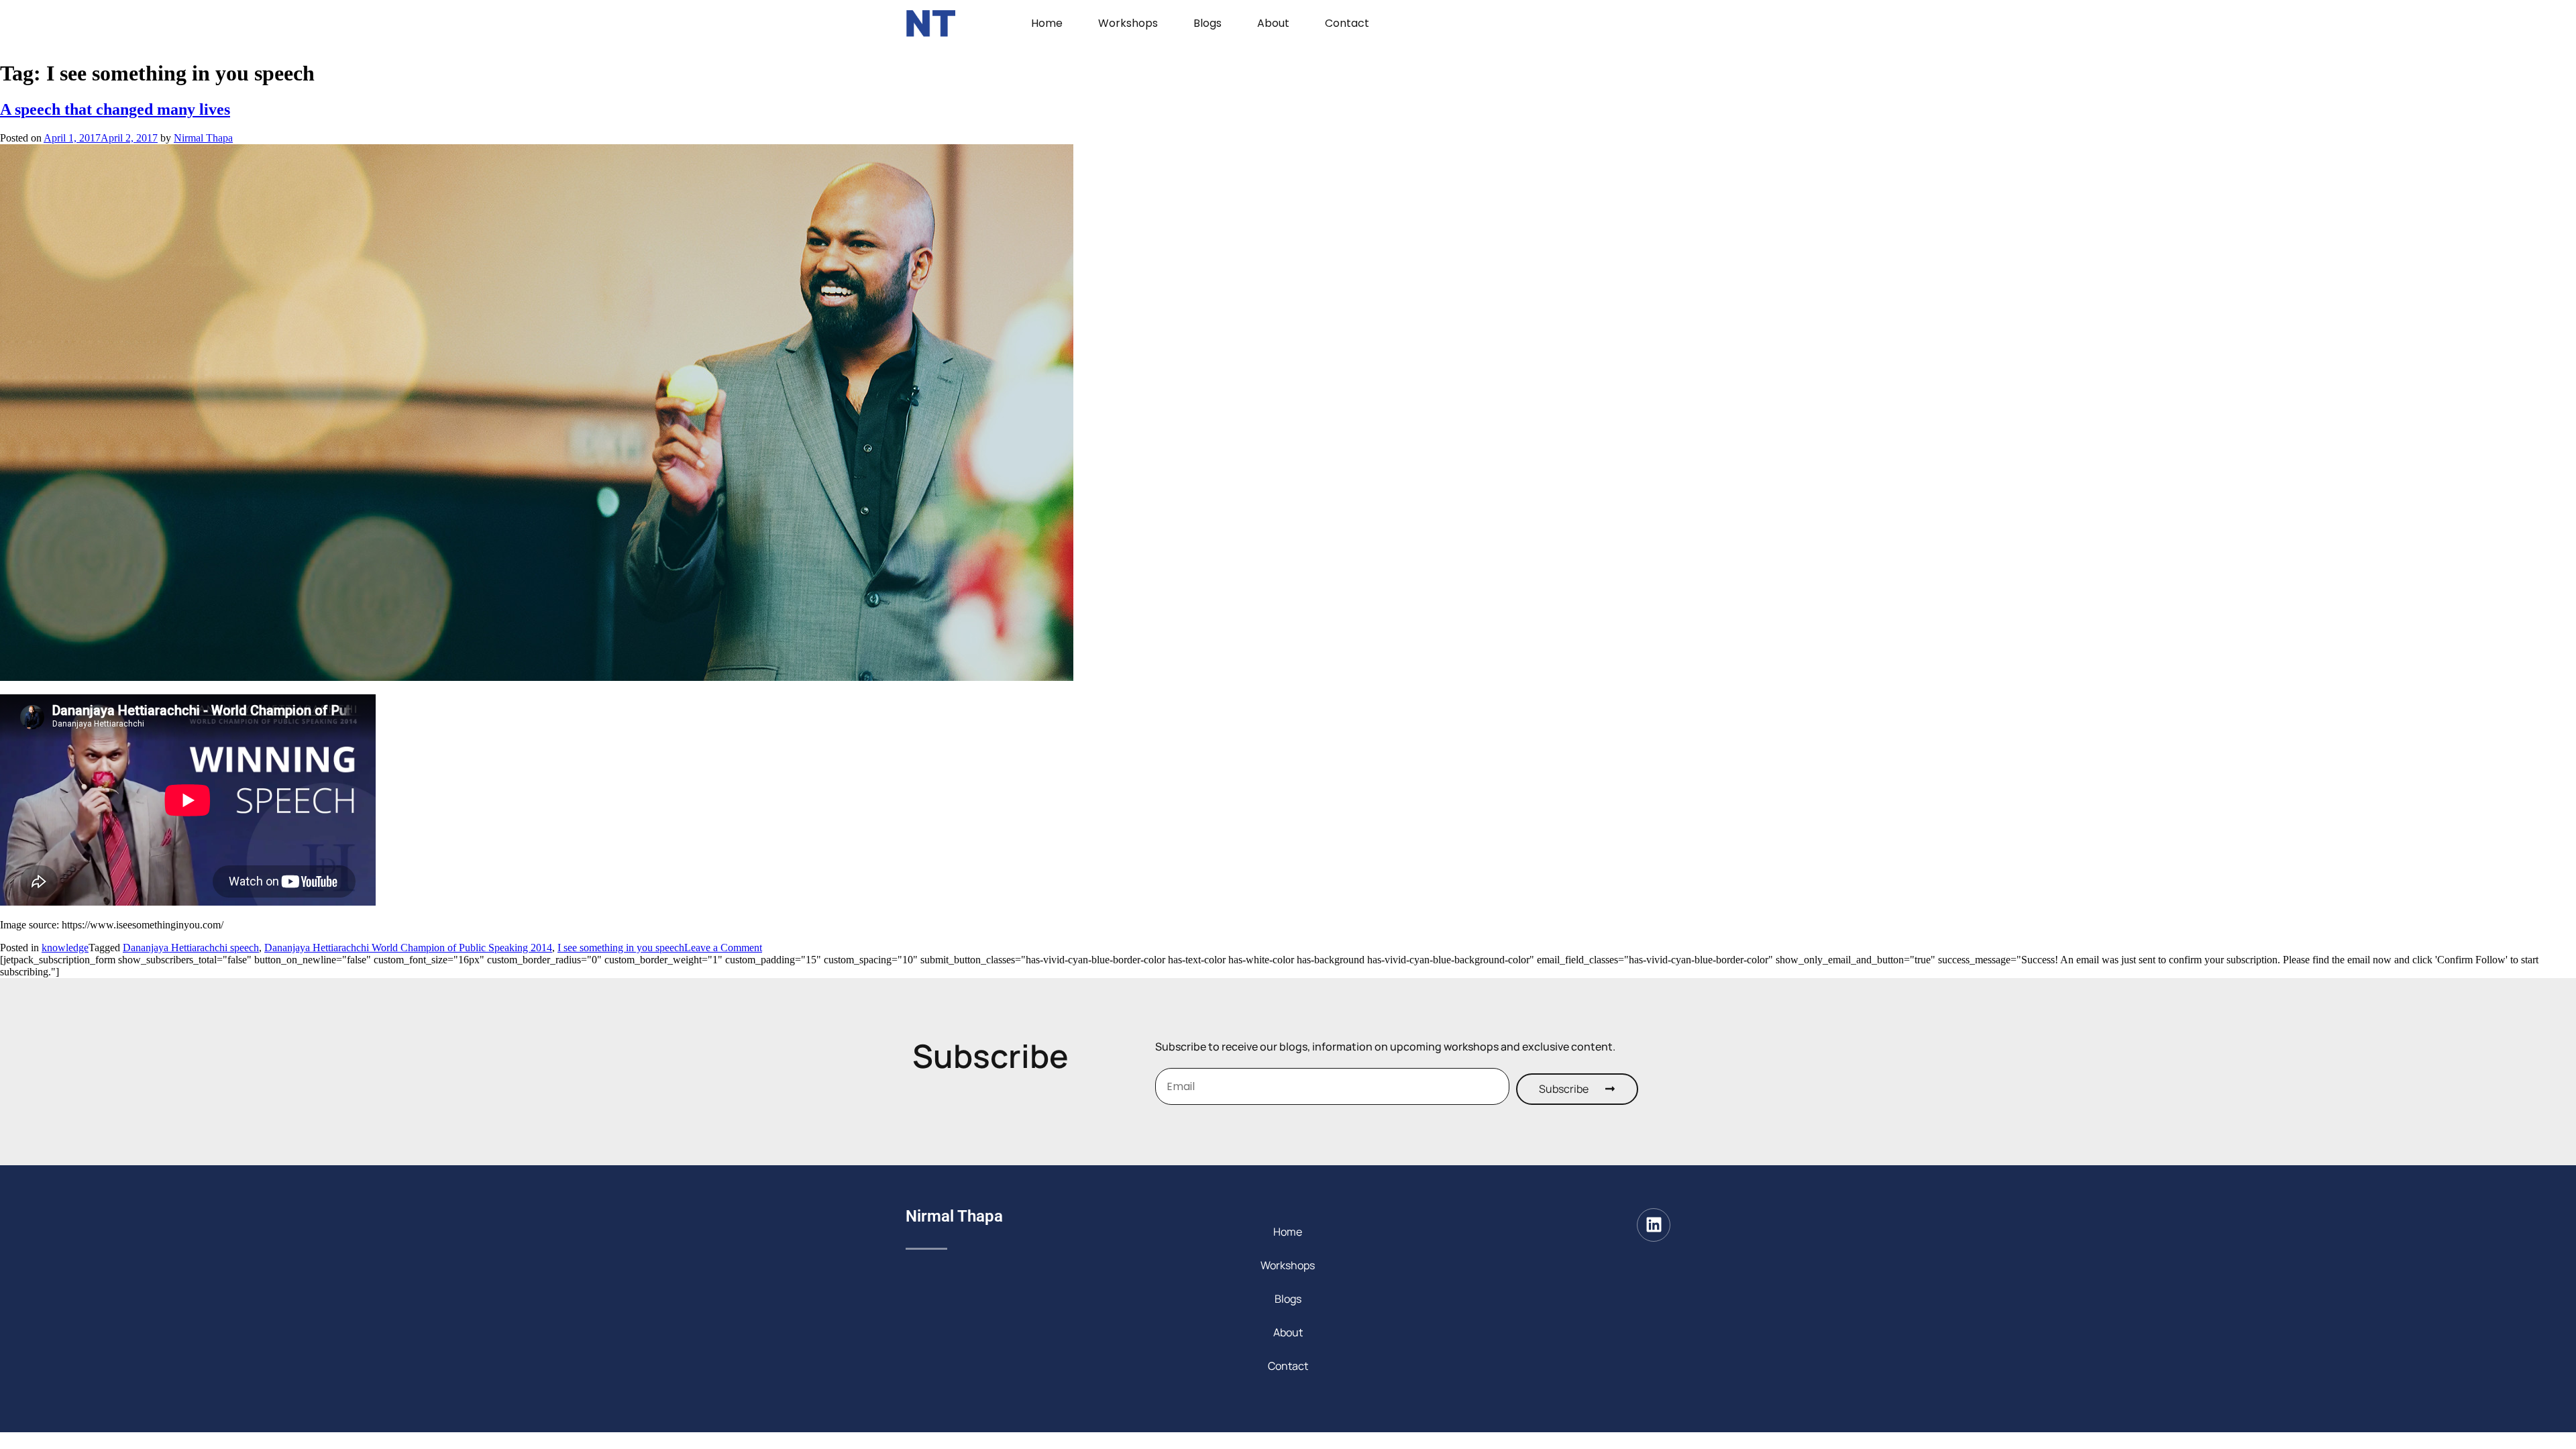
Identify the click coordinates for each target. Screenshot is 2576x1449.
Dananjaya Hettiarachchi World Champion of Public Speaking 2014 (408, 948)
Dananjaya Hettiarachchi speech (191, 948)
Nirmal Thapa (203, 138)
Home (1047, 23)
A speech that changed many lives (115, 109)
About (1273, 23)
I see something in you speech (621, 948)
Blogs (1207, 23)
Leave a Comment (723, 948)
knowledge (65, 948)
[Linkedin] (1654, 1225)
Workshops (1128, 23)
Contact (1347, 23)
